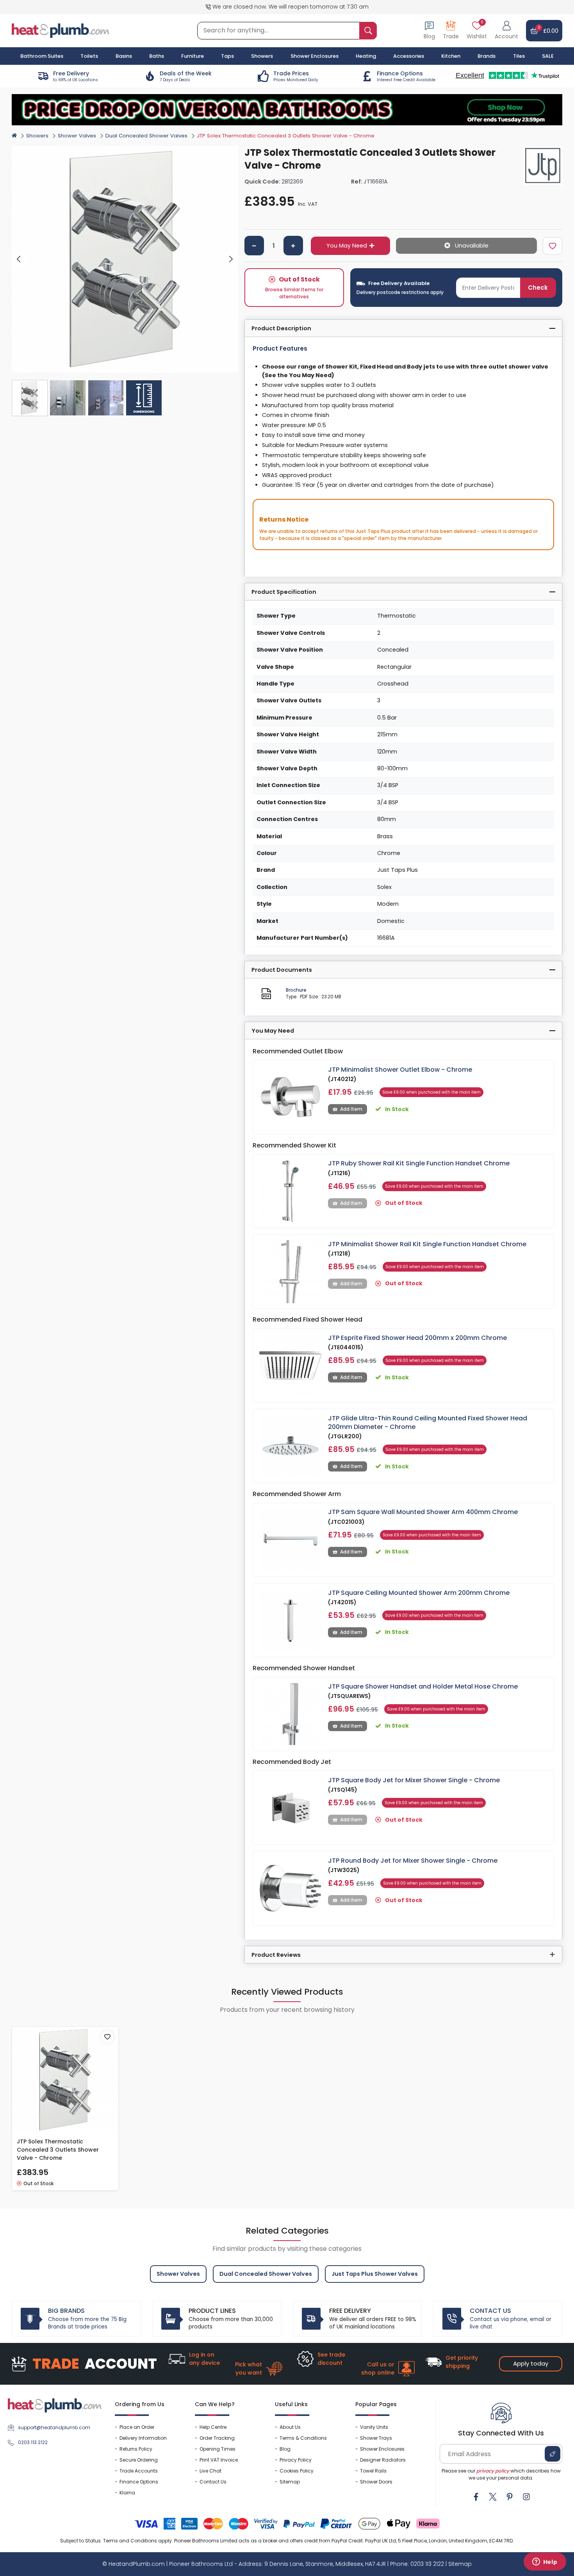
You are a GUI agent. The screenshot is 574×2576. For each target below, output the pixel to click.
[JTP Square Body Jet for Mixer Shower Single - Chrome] (291, 1808)
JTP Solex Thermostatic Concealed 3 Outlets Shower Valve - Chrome (58, 2150)
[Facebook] (476, 2497)
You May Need (347, 246)
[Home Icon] (14, 135)
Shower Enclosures (382, 2449)
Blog (285, 2449)
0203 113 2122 (33, 2442)
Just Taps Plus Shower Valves (375, 2274)
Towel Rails (373, 2471)
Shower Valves (77, 136)
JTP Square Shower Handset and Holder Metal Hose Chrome (423, 1686)
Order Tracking (217, 2438)
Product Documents (282, 970)
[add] (293, 246)
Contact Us (213, 2482)
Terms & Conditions (303, 2438)
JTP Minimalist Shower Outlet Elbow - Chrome (400, 1070)
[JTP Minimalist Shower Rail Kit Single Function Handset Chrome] (291, 1272)
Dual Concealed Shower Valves (146, 136)
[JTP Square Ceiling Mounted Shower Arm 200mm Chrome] (291, 1620)
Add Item (351, 1109)
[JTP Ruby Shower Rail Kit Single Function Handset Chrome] (291, 1191)
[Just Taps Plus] (543, 166)
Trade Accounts (139, 2471)
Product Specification (284, 592)
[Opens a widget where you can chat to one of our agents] (545, 2562)
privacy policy (493, 2471)
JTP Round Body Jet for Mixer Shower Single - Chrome (413, 1861)
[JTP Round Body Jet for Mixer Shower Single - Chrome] (291, 1888)
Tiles (519, 56)
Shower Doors (376, 2482)
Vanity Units (374, 2427)
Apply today (531, 2363)
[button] (506, 31)
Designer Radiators (383, 2460)
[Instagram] (526, 2497)
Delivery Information (143, 2438)
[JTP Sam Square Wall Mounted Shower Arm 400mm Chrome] (291, 1540)
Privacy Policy (296, 2460)
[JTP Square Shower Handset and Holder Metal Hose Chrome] (291, 1714)
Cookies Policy (297, 2471)
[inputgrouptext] (368, 31)
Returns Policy (136, 2449)
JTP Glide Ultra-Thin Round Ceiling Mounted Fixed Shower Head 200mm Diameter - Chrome (428, 1423)
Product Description (281, 328)
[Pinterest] (510, 2497)
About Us (290, 2427)
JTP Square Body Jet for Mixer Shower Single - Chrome (414, 1780)
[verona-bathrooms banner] (287, 110)
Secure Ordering (139, 2460)
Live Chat (210, 2471)
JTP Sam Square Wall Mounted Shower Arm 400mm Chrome (423, 1512)
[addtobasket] (466, 246)
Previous (19, 259)
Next (231, 259)
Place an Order (137, 2427)
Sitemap (290, 2482)
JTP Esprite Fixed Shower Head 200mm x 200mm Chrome (417, 1338)
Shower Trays (376, 2438)
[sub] (254, 246)
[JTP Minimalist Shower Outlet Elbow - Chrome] (291, 1097)
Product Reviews (276, 1955)
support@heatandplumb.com (54, 2427)
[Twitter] (493, 2497)
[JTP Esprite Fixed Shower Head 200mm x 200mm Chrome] (291, 1365)
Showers (37, 136)
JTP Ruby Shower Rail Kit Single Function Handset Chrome (419, 1163)
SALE (548, 56)
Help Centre (213, 2427)
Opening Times (217, 2449)
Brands (487, 56)
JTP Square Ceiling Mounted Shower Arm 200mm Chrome (419, 1593)
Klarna (127, 2493)
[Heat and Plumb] (61, 30)
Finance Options (139, 2482)
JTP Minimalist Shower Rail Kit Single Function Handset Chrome (427, 1244)
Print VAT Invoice (219, 2460)
